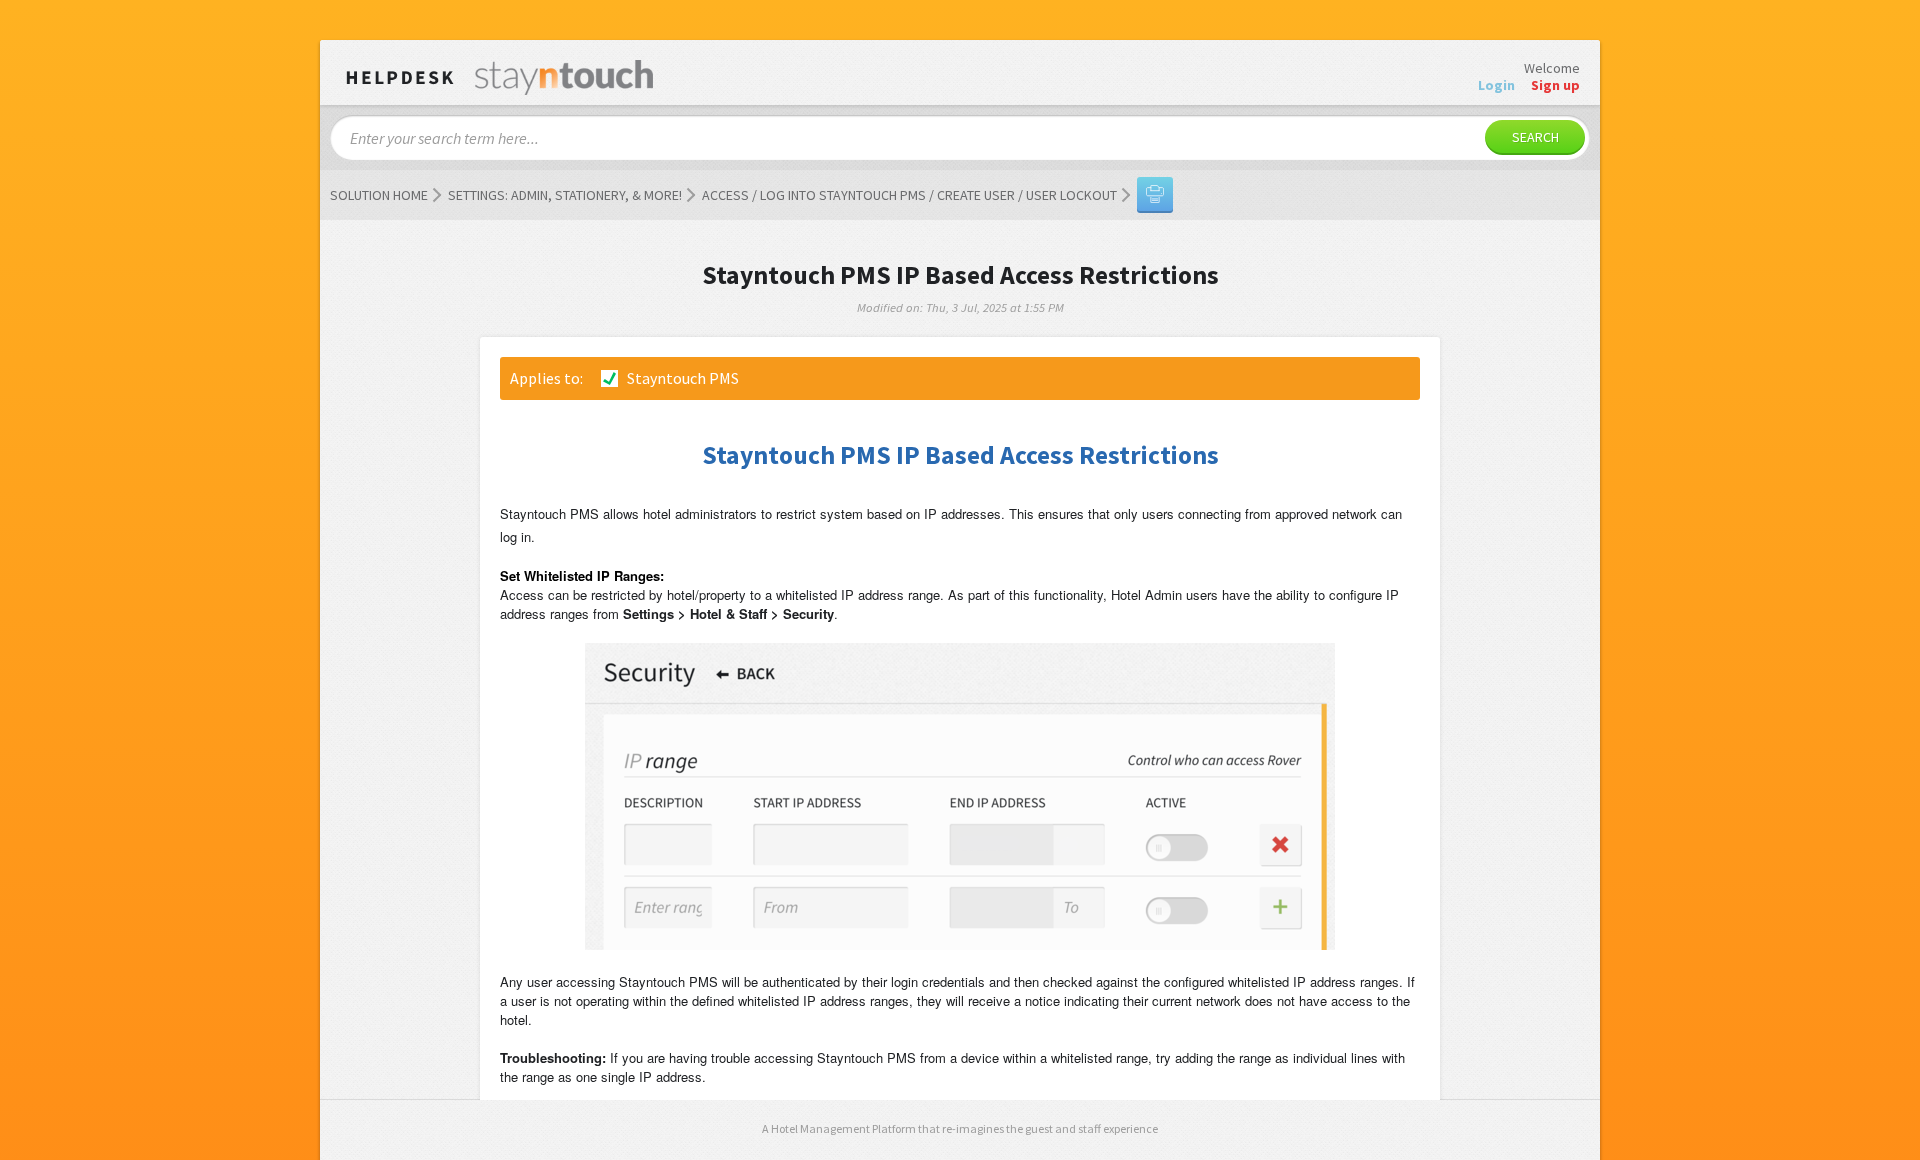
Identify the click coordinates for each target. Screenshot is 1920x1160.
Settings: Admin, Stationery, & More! (565, 195)
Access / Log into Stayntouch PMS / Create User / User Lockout (909, 195)
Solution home (379, 195)
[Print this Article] (1155, 195)
